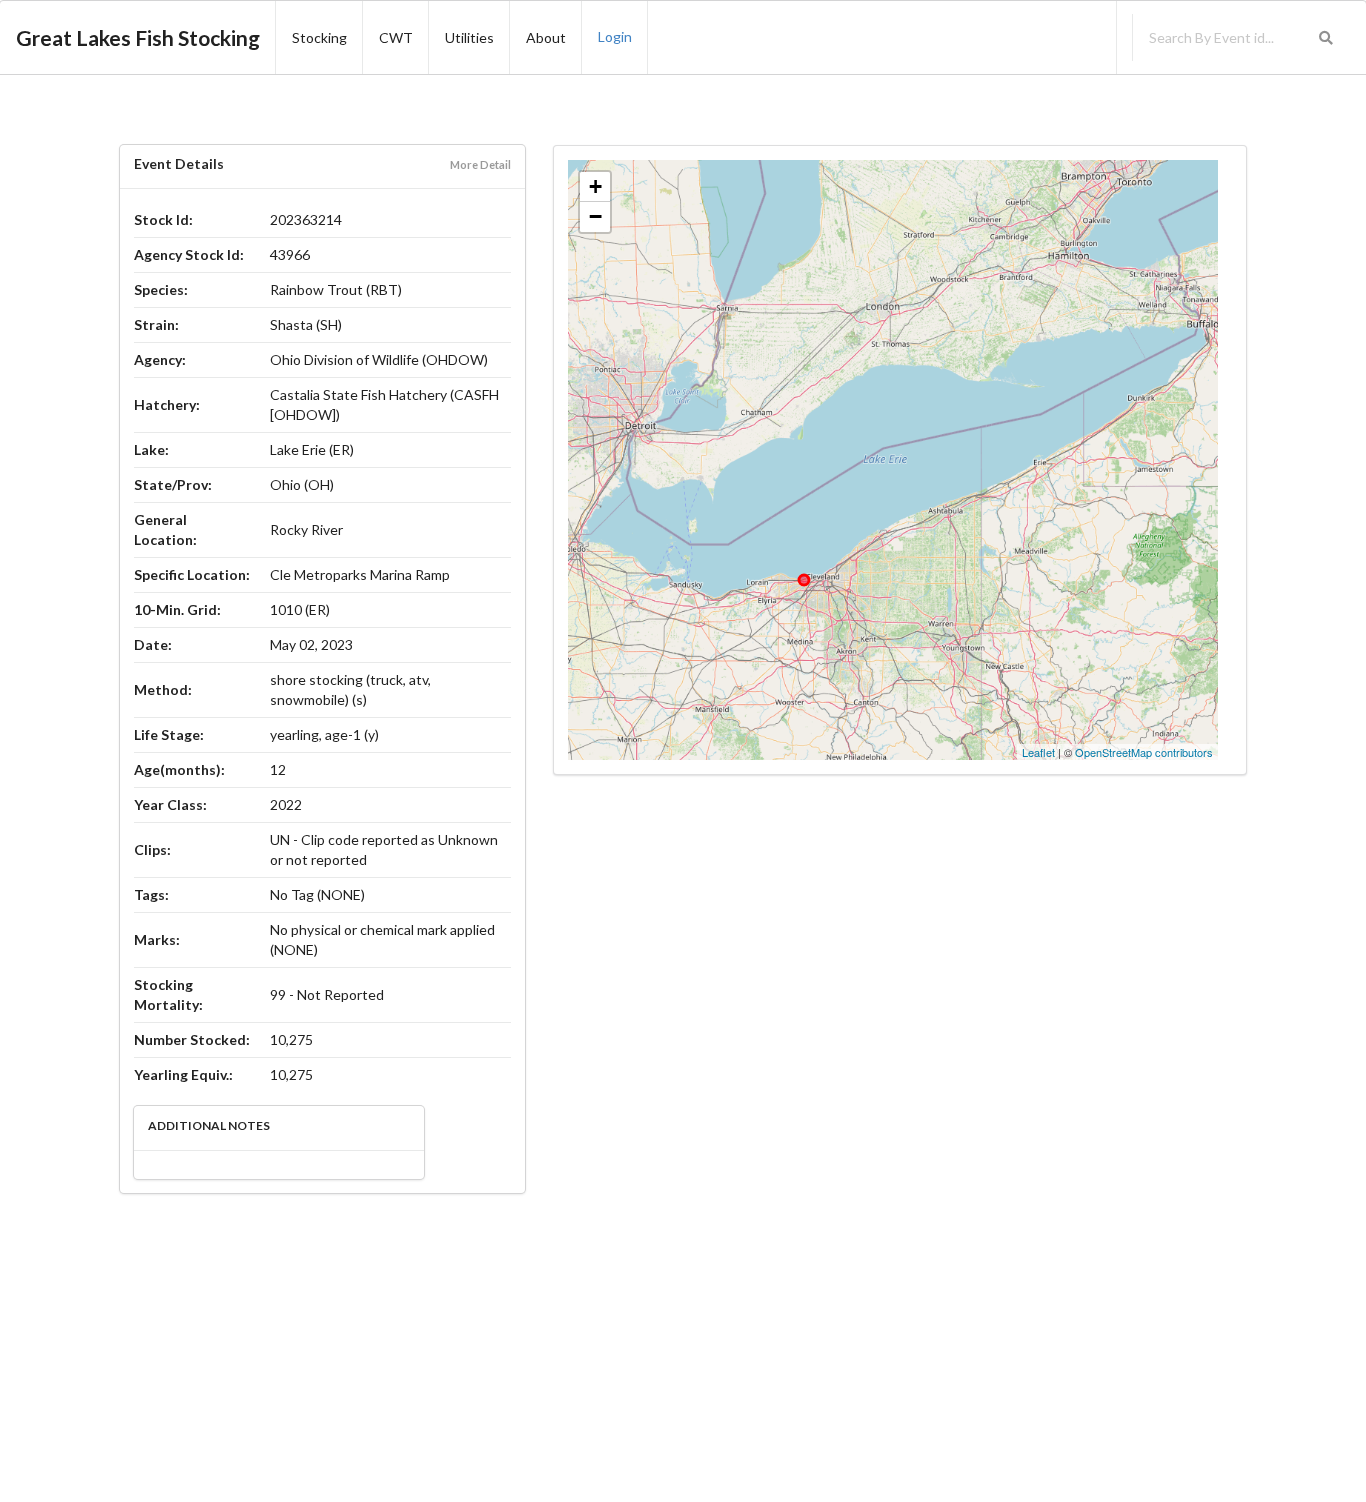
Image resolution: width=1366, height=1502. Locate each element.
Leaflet (1038, 752)
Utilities (469, 37)
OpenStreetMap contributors (1144, 752)
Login (615, 36)
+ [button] (595, 186)
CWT (396, 37)
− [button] (595, 216)
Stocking (319, 37)
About (546, 37)
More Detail (480, 164)
